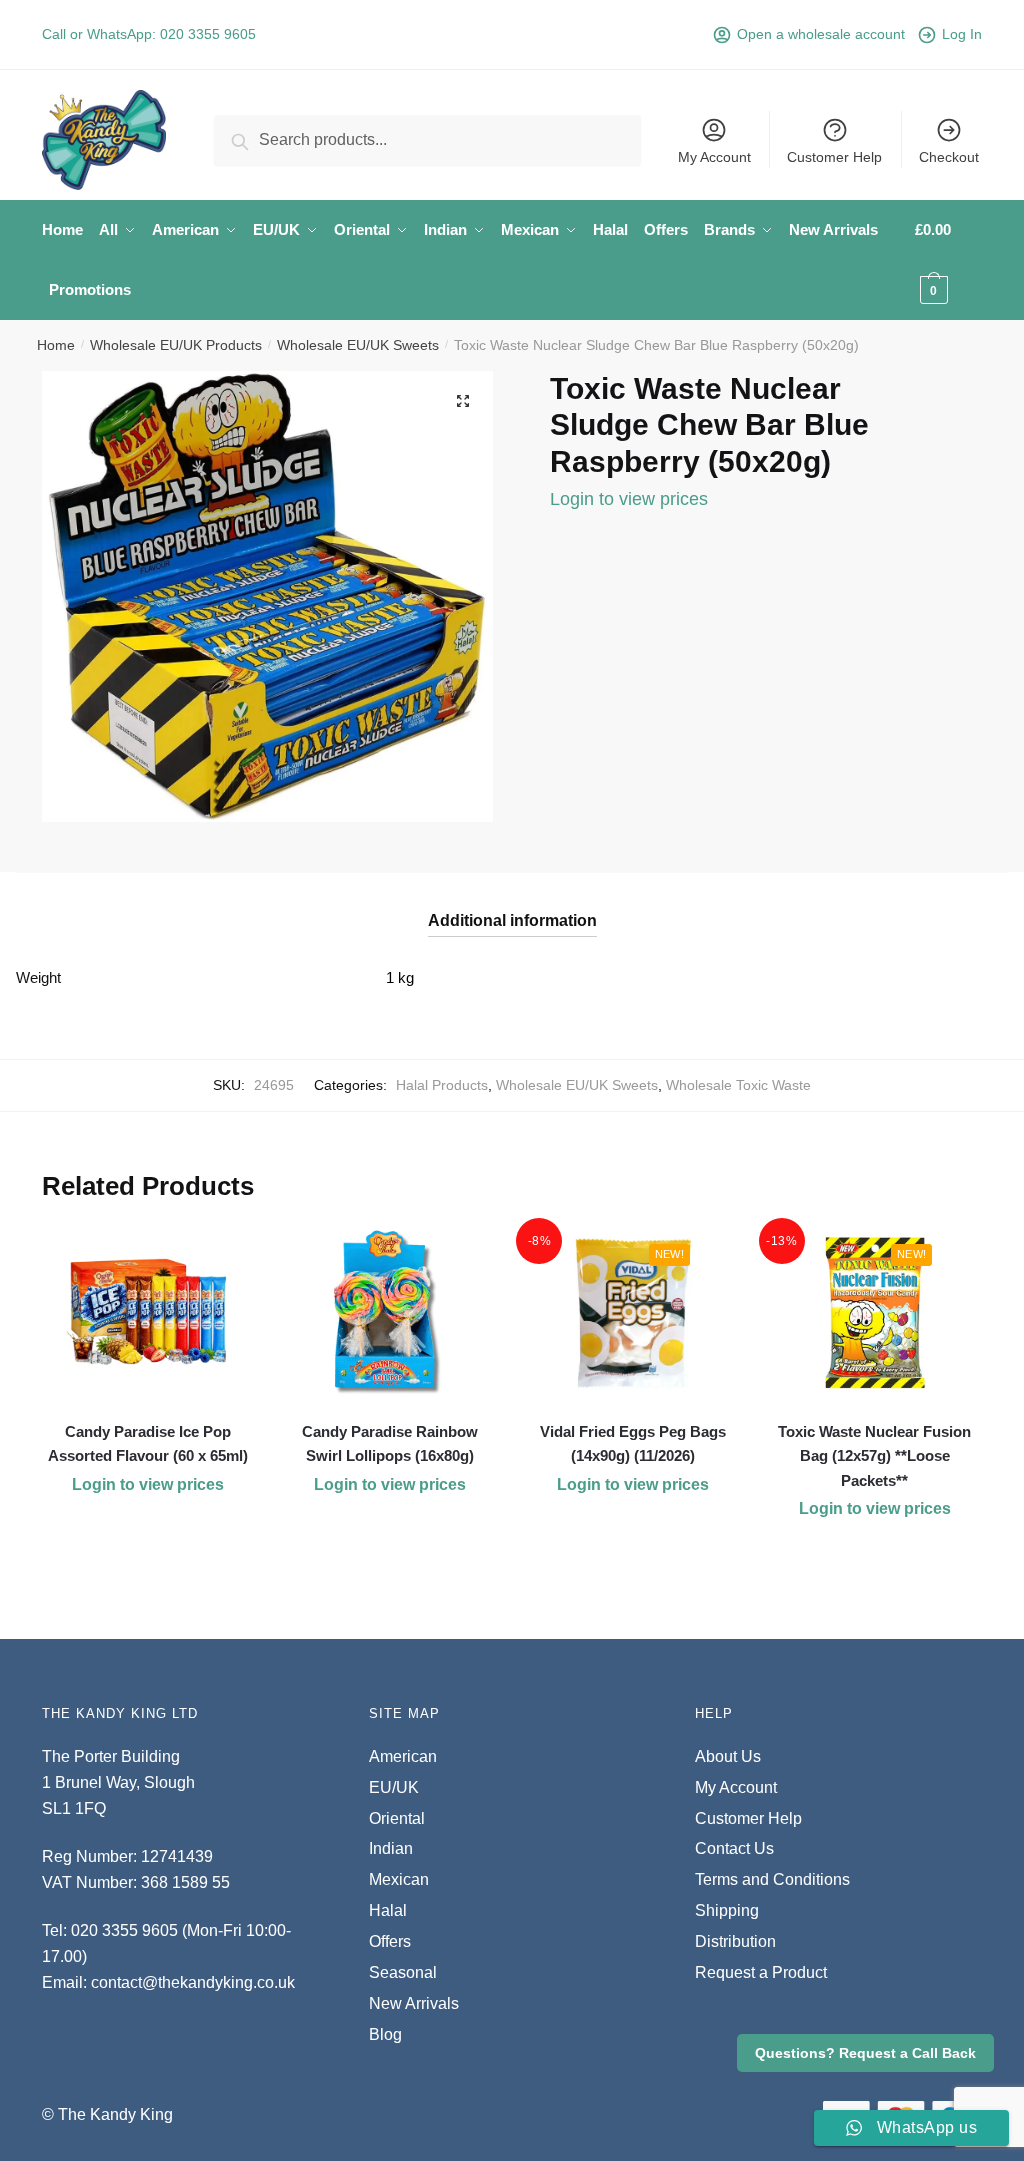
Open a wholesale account (821, 34)
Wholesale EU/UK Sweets (358, 345)
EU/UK (394, 1787)
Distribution (735, 1941)
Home (56, 345)
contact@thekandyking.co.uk (193, 1982)
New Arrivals (414, 2003)
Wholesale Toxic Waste (738, 1085)
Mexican (399, 1879)
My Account (714, 157)
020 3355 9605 (208, 34)
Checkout (949, 157)
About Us (728, 1756)
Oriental (397, 1818)
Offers (390, 1941)
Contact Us (734, 1848)
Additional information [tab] (512, 920)
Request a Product (761, 1972)
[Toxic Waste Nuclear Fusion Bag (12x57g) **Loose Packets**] (875, 1313)
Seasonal (403, 1972)
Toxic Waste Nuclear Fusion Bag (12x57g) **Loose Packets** (874, 1456)
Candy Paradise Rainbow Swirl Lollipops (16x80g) (390, 1443)
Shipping (727, 1910)
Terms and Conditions (772, 1879)
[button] (463, 401)
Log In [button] (962, 34)
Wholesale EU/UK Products (176, 345)
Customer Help (834, 157)
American (403, 1756)
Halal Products (442, 1085)
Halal (388, 1910)
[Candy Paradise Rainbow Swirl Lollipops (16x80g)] (390, 1313)
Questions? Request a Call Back (865, 2053)
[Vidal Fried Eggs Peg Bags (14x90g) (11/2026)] (632, 1313)
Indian (391, 1848)
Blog (385, 2034)
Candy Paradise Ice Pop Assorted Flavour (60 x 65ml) (148, 1443)
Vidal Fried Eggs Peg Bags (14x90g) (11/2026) (633, 1443)
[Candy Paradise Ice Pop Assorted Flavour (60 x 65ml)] (148, 1313)
